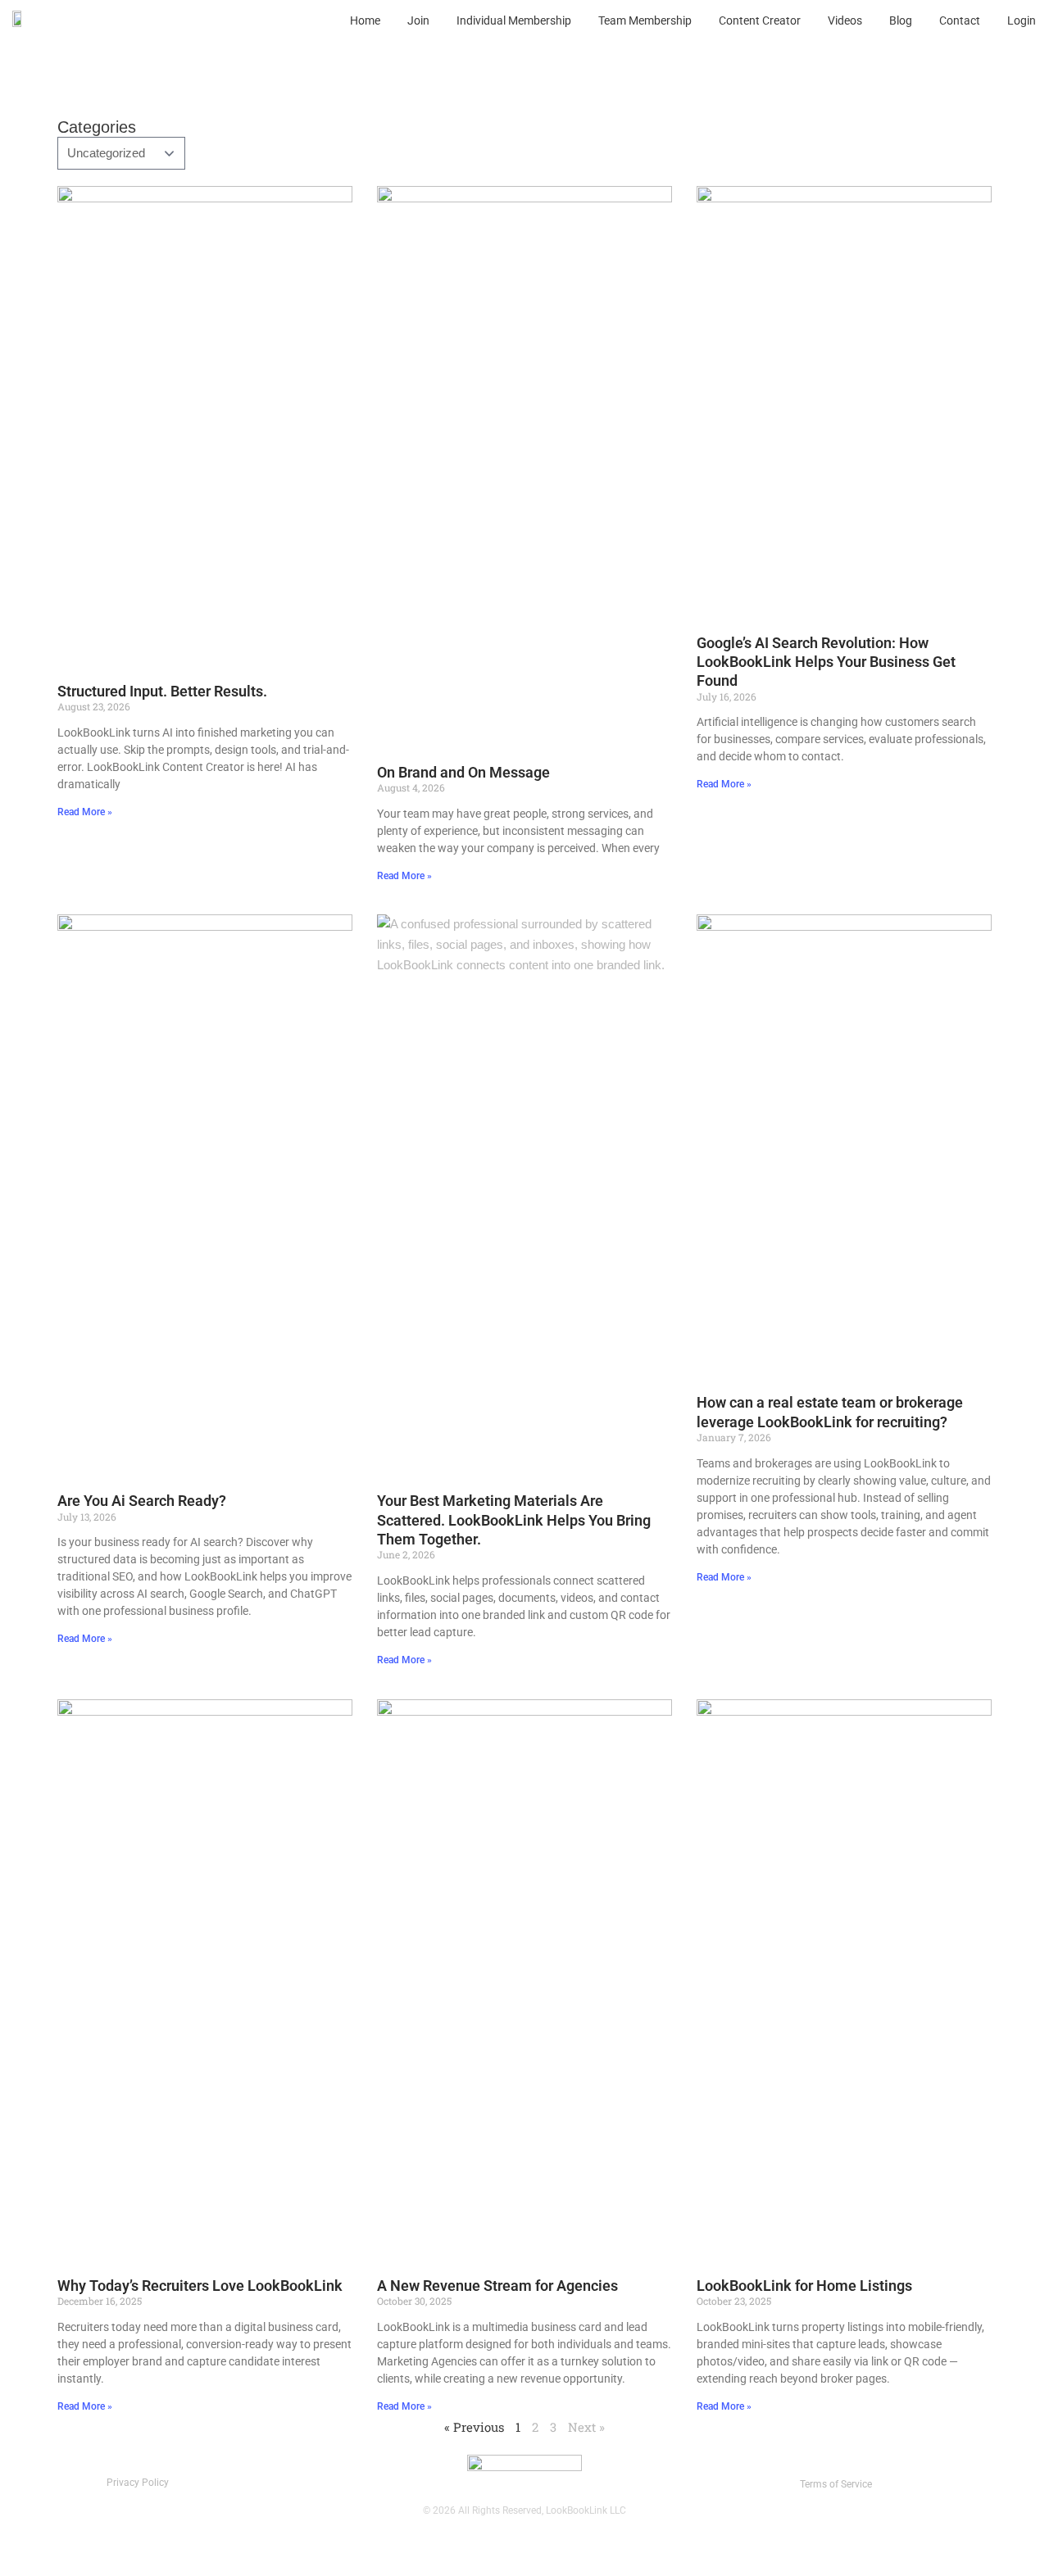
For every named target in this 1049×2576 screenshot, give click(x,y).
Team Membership (645, 20)
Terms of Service (836, 2484)
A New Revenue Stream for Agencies (497, 2286)
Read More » (85, 812)
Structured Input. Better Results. (162, 691)
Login (1022, 20)
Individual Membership (514, 20)
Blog (901, 20)
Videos (845, 20)
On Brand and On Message (463, 772)
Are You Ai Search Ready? (142, 1501)
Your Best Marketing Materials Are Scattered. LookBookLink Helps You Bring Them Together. (514, 1520)
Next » (586, 2427)
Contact (960, 20)
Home (365, 20)
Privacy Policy (138, 2483)
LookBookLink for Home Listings (804, 2286)
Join (418, 20)
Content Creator (760, 20)
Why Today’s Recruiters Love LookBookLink (200, 2286)
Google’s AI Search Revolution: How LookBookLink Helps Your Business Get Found (826, 662)
